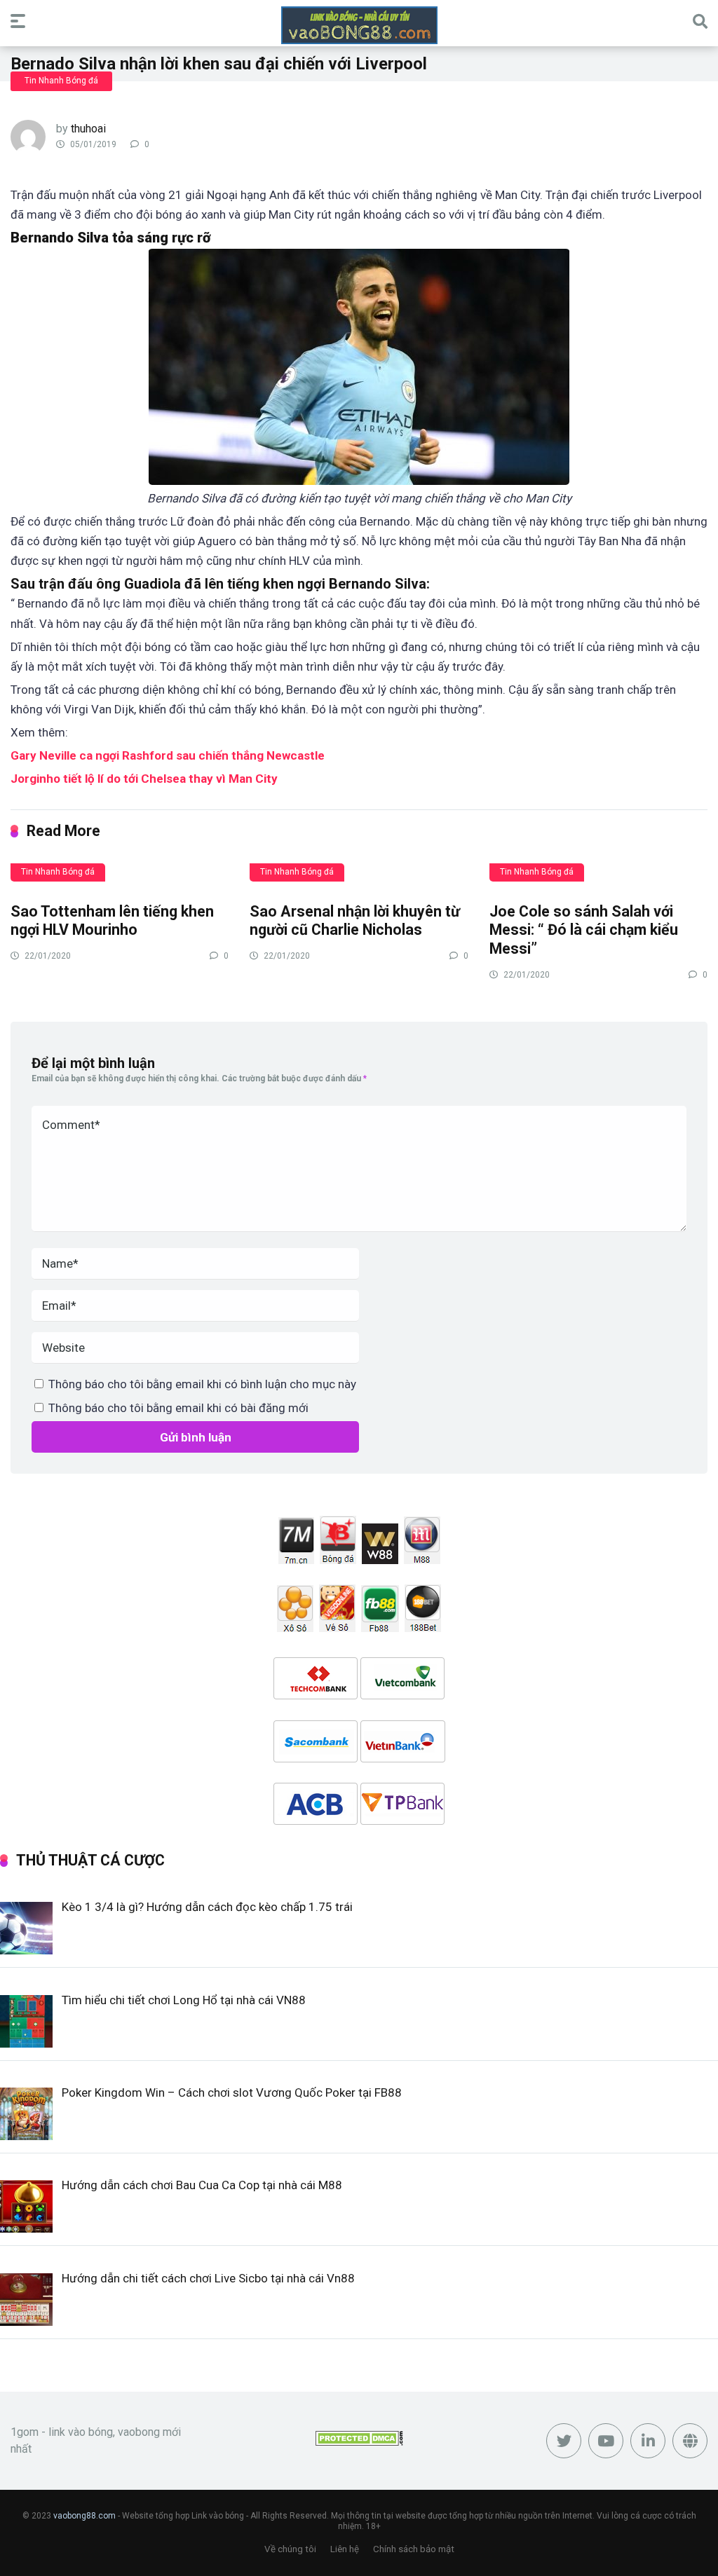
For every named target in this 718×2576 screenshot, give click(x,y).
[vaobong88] (359, 25)
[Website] (690, 2441)
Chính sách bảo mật (414, 2549)
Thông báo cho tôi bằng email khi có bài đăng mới (178, 1408)
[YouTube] (606, 2441)
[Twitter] (564, 2441)
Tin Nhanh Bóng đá (61, 81)
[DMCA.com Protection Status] (359, 2442)
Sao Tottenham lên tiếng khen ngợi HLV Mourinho (112, 921)
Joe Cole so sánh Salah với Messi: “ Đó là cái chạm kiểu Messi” (584, 930)
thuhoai (88, 129)
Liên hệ (345, 2549)
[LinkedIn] (648, 2441)
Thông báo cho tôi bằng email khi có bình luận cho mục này (202, 1384)
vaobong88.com (84, 2516)
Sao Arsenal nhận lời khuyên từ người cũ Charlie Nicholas (355, 921)
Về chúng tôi (290, 2549)
